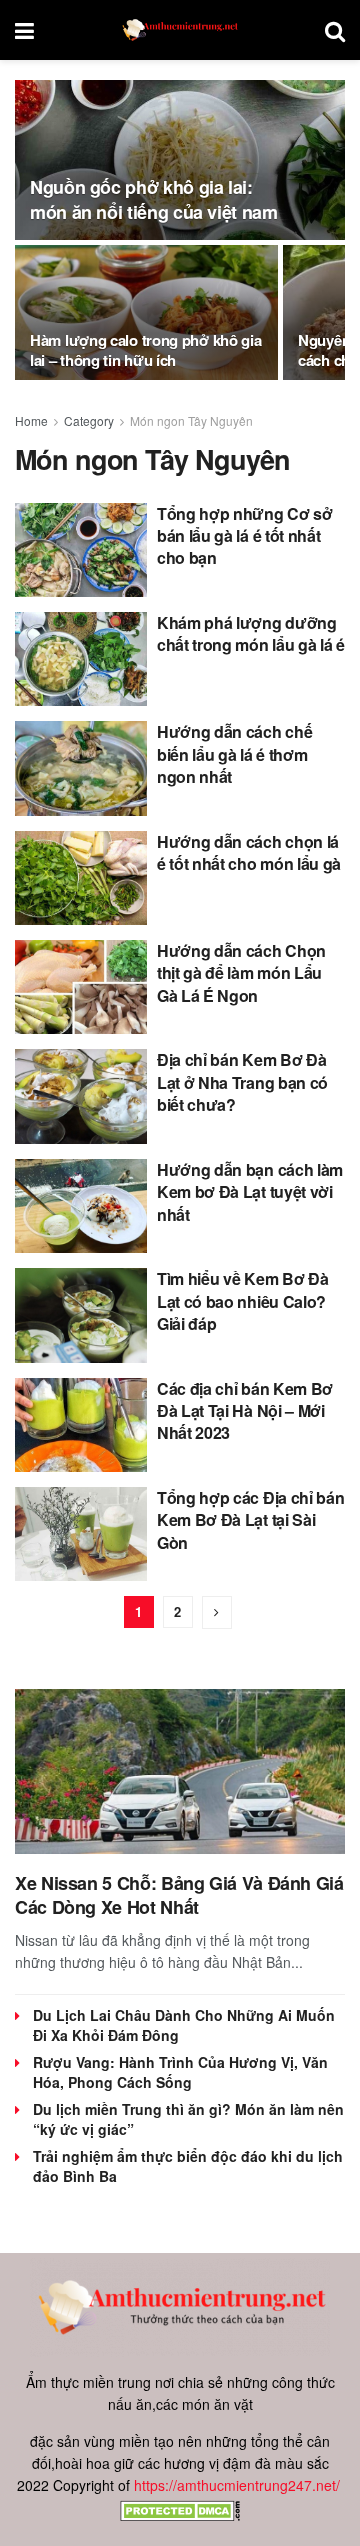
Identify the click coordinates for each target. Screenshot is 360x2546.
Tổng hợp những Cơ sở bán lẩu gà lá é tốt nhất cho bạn (245, 536)
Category (89, 420)
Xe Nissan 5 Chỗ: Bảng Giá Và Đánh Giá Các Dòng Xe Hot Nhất (179, 1894)
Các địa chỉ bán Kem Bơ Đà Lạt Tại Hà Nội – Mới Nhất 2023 (245, 1411)
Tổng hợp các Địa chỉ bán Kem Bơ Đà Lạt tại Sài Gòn (250, 1520)
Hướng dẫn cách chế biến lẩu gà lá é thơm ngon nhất (234, 754)
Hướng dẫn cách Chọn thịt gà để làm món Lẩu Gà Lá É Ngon (241, 973)
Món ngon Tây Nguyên (191, 420)
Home (31, 420)
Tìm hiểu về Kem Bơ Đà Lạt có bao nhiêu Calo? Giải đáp (242, 1301)
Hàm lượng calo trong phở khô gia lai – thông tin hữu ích (145, 350)
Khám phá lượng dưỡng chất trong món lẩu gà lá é (251, 633)
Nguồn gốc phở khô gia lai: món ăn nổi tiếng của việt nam (154, 199)
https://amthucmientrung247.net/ (237, 2485)
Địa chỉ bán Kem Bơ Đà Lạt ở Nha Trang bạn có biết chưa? (242, 1082)
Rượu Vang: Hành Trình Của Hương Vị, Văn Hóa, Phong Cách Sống (180, 2072)
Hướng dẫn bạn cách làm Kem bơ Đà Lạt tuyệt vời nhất (250, 1192)
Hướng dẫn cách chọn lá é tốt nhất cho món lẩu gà (249, 852)
